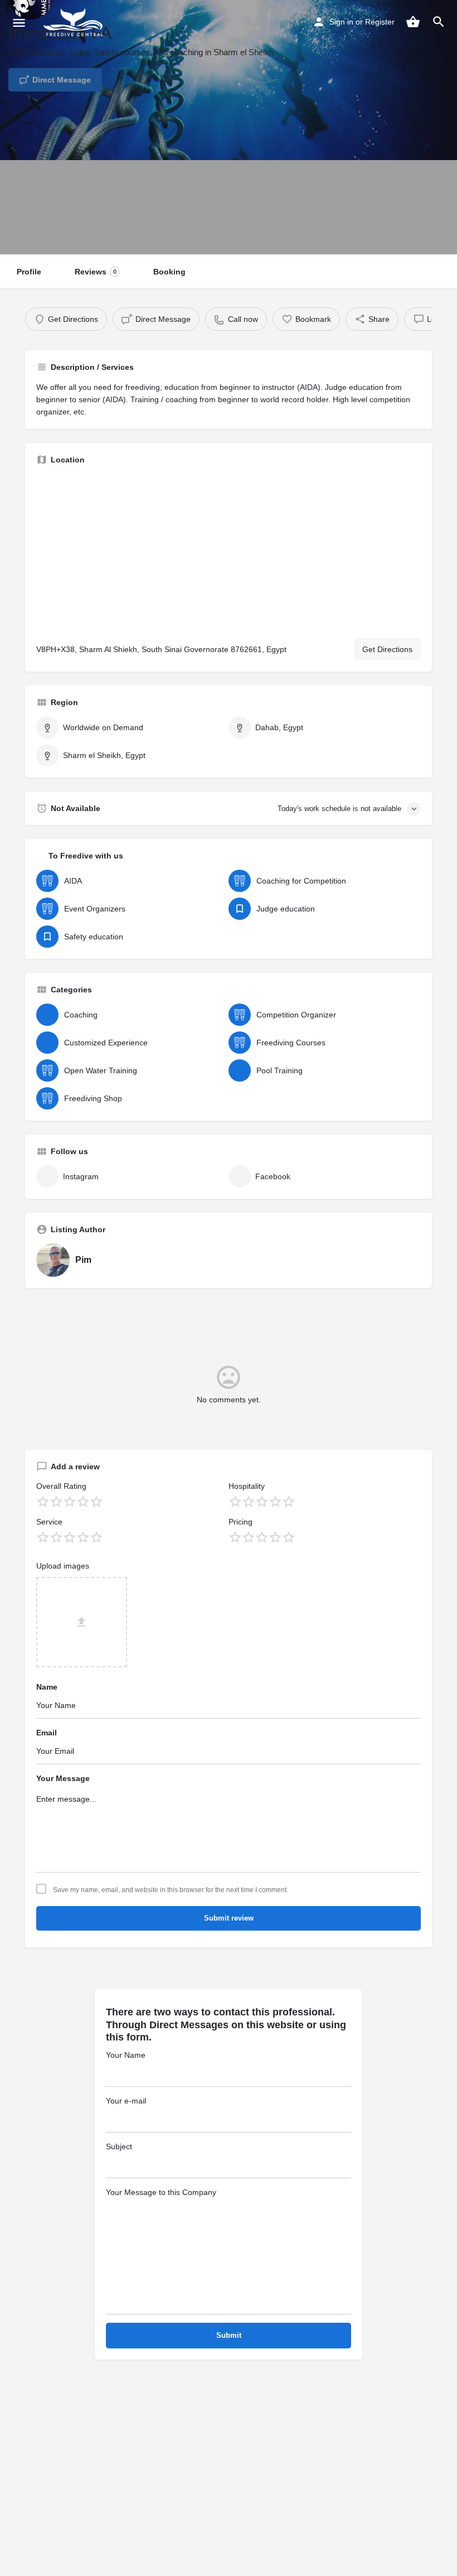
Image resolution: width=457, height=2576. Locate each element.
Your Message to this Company (161, 2192)
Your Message (63, 1778)
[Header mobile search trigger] (439, 22)
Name (47, 1687)
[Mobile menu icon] (19, 23)
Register (380, 22)
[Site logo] (75, 22)
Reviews (96, 272)
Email (47, 1733)
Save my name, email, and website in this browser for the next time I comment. (171, 1890)
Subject (119, 2146)
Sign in (341, 22)
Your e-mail (126, 2101)
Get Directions (387, 649)
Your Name (126, 2055)
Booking (169, 272)
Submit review (229, 1918)
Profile (29, 272)
